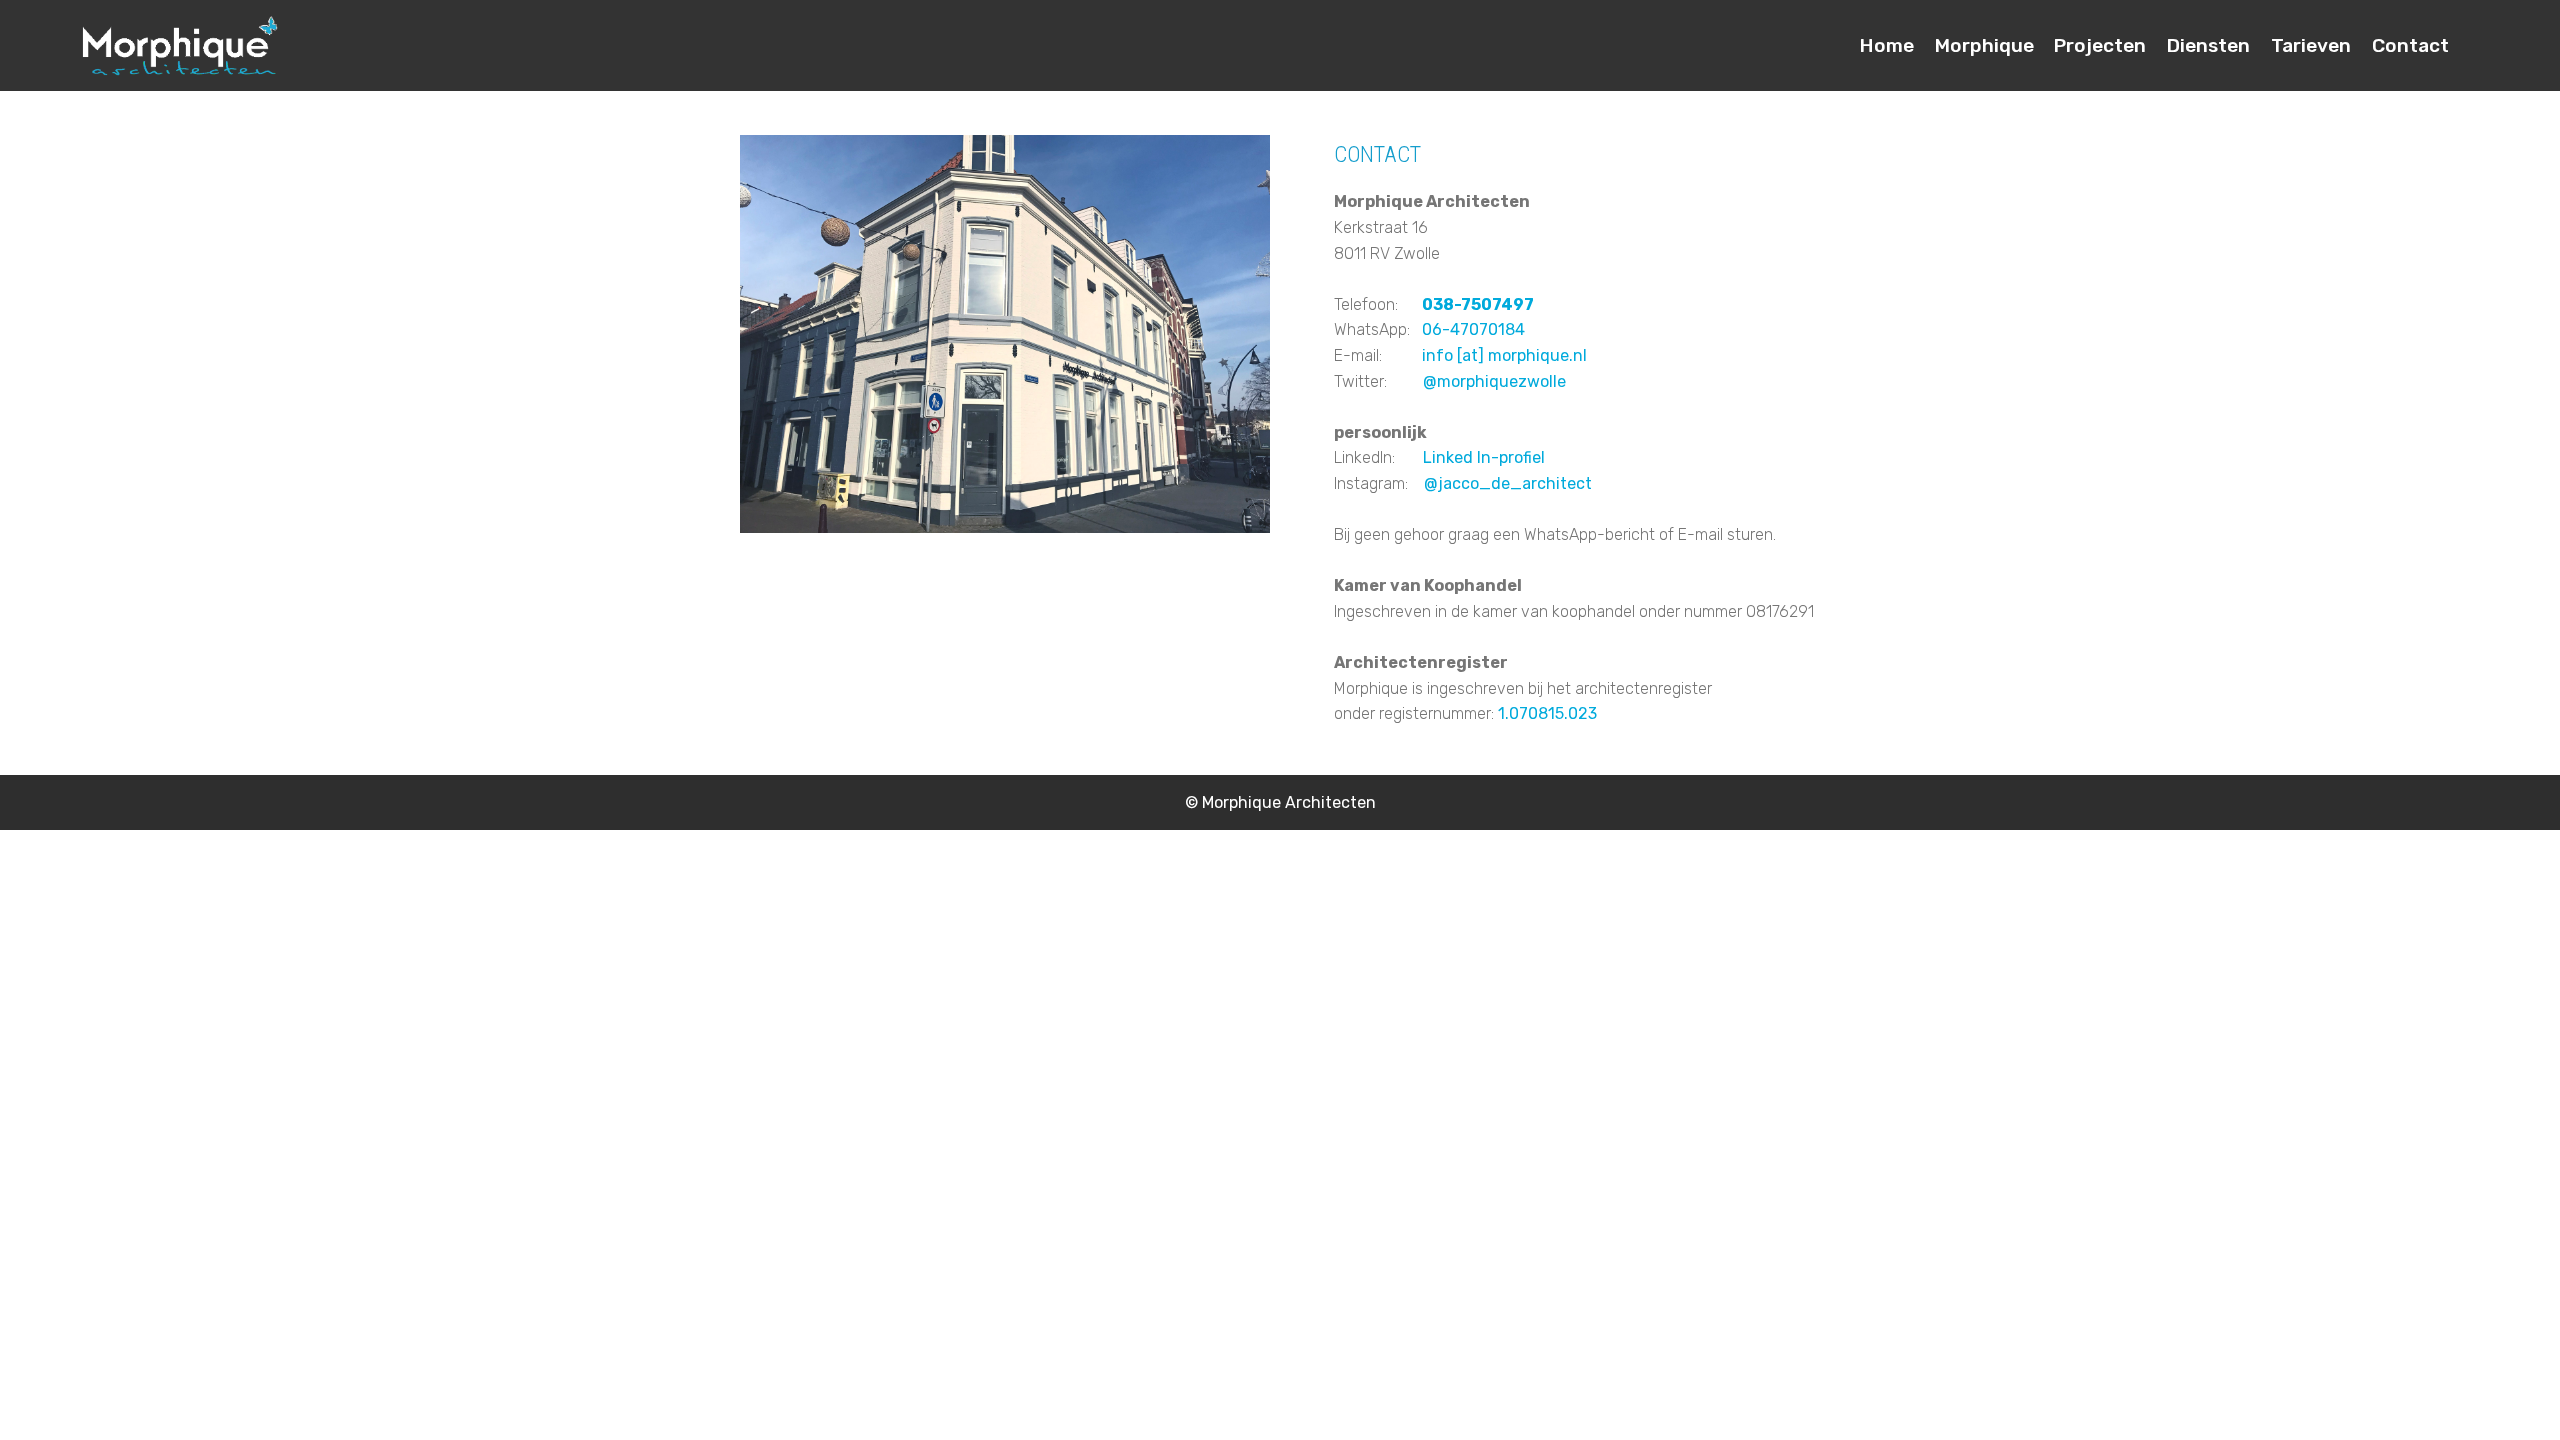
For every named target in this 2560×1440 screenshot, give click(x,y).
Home (1887, 45)
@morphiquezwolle (1494, 381)
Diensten (2208, 45)
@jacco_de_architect (1508, 483)
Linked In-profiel (1470, 457)
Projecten (2100, 45)
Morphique (1984, 45)
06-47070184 (1473, 329)
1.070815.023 (1549, 713)
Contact (2410, 45)
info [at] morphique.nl (1502, 355)
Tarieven (2311, 45)
